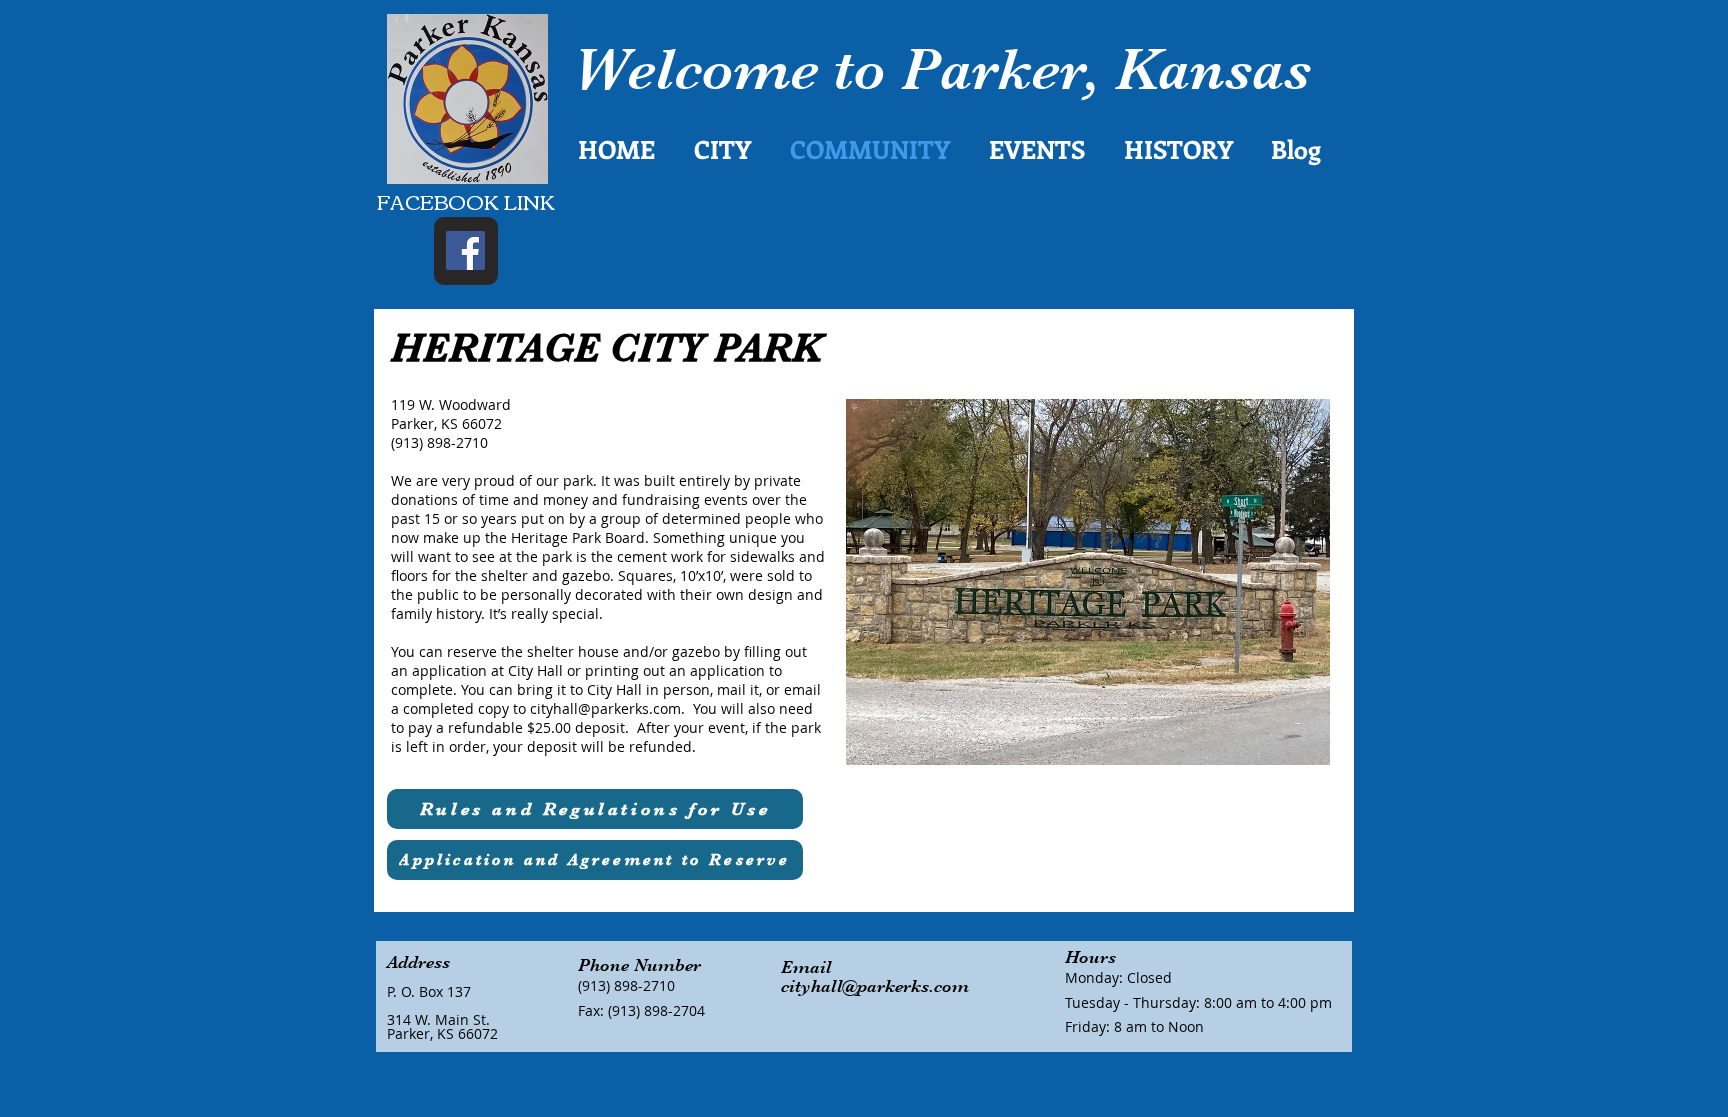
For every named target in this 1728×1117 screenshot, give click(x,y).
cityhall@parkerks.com (605, 708)
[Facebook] (465, 250)
